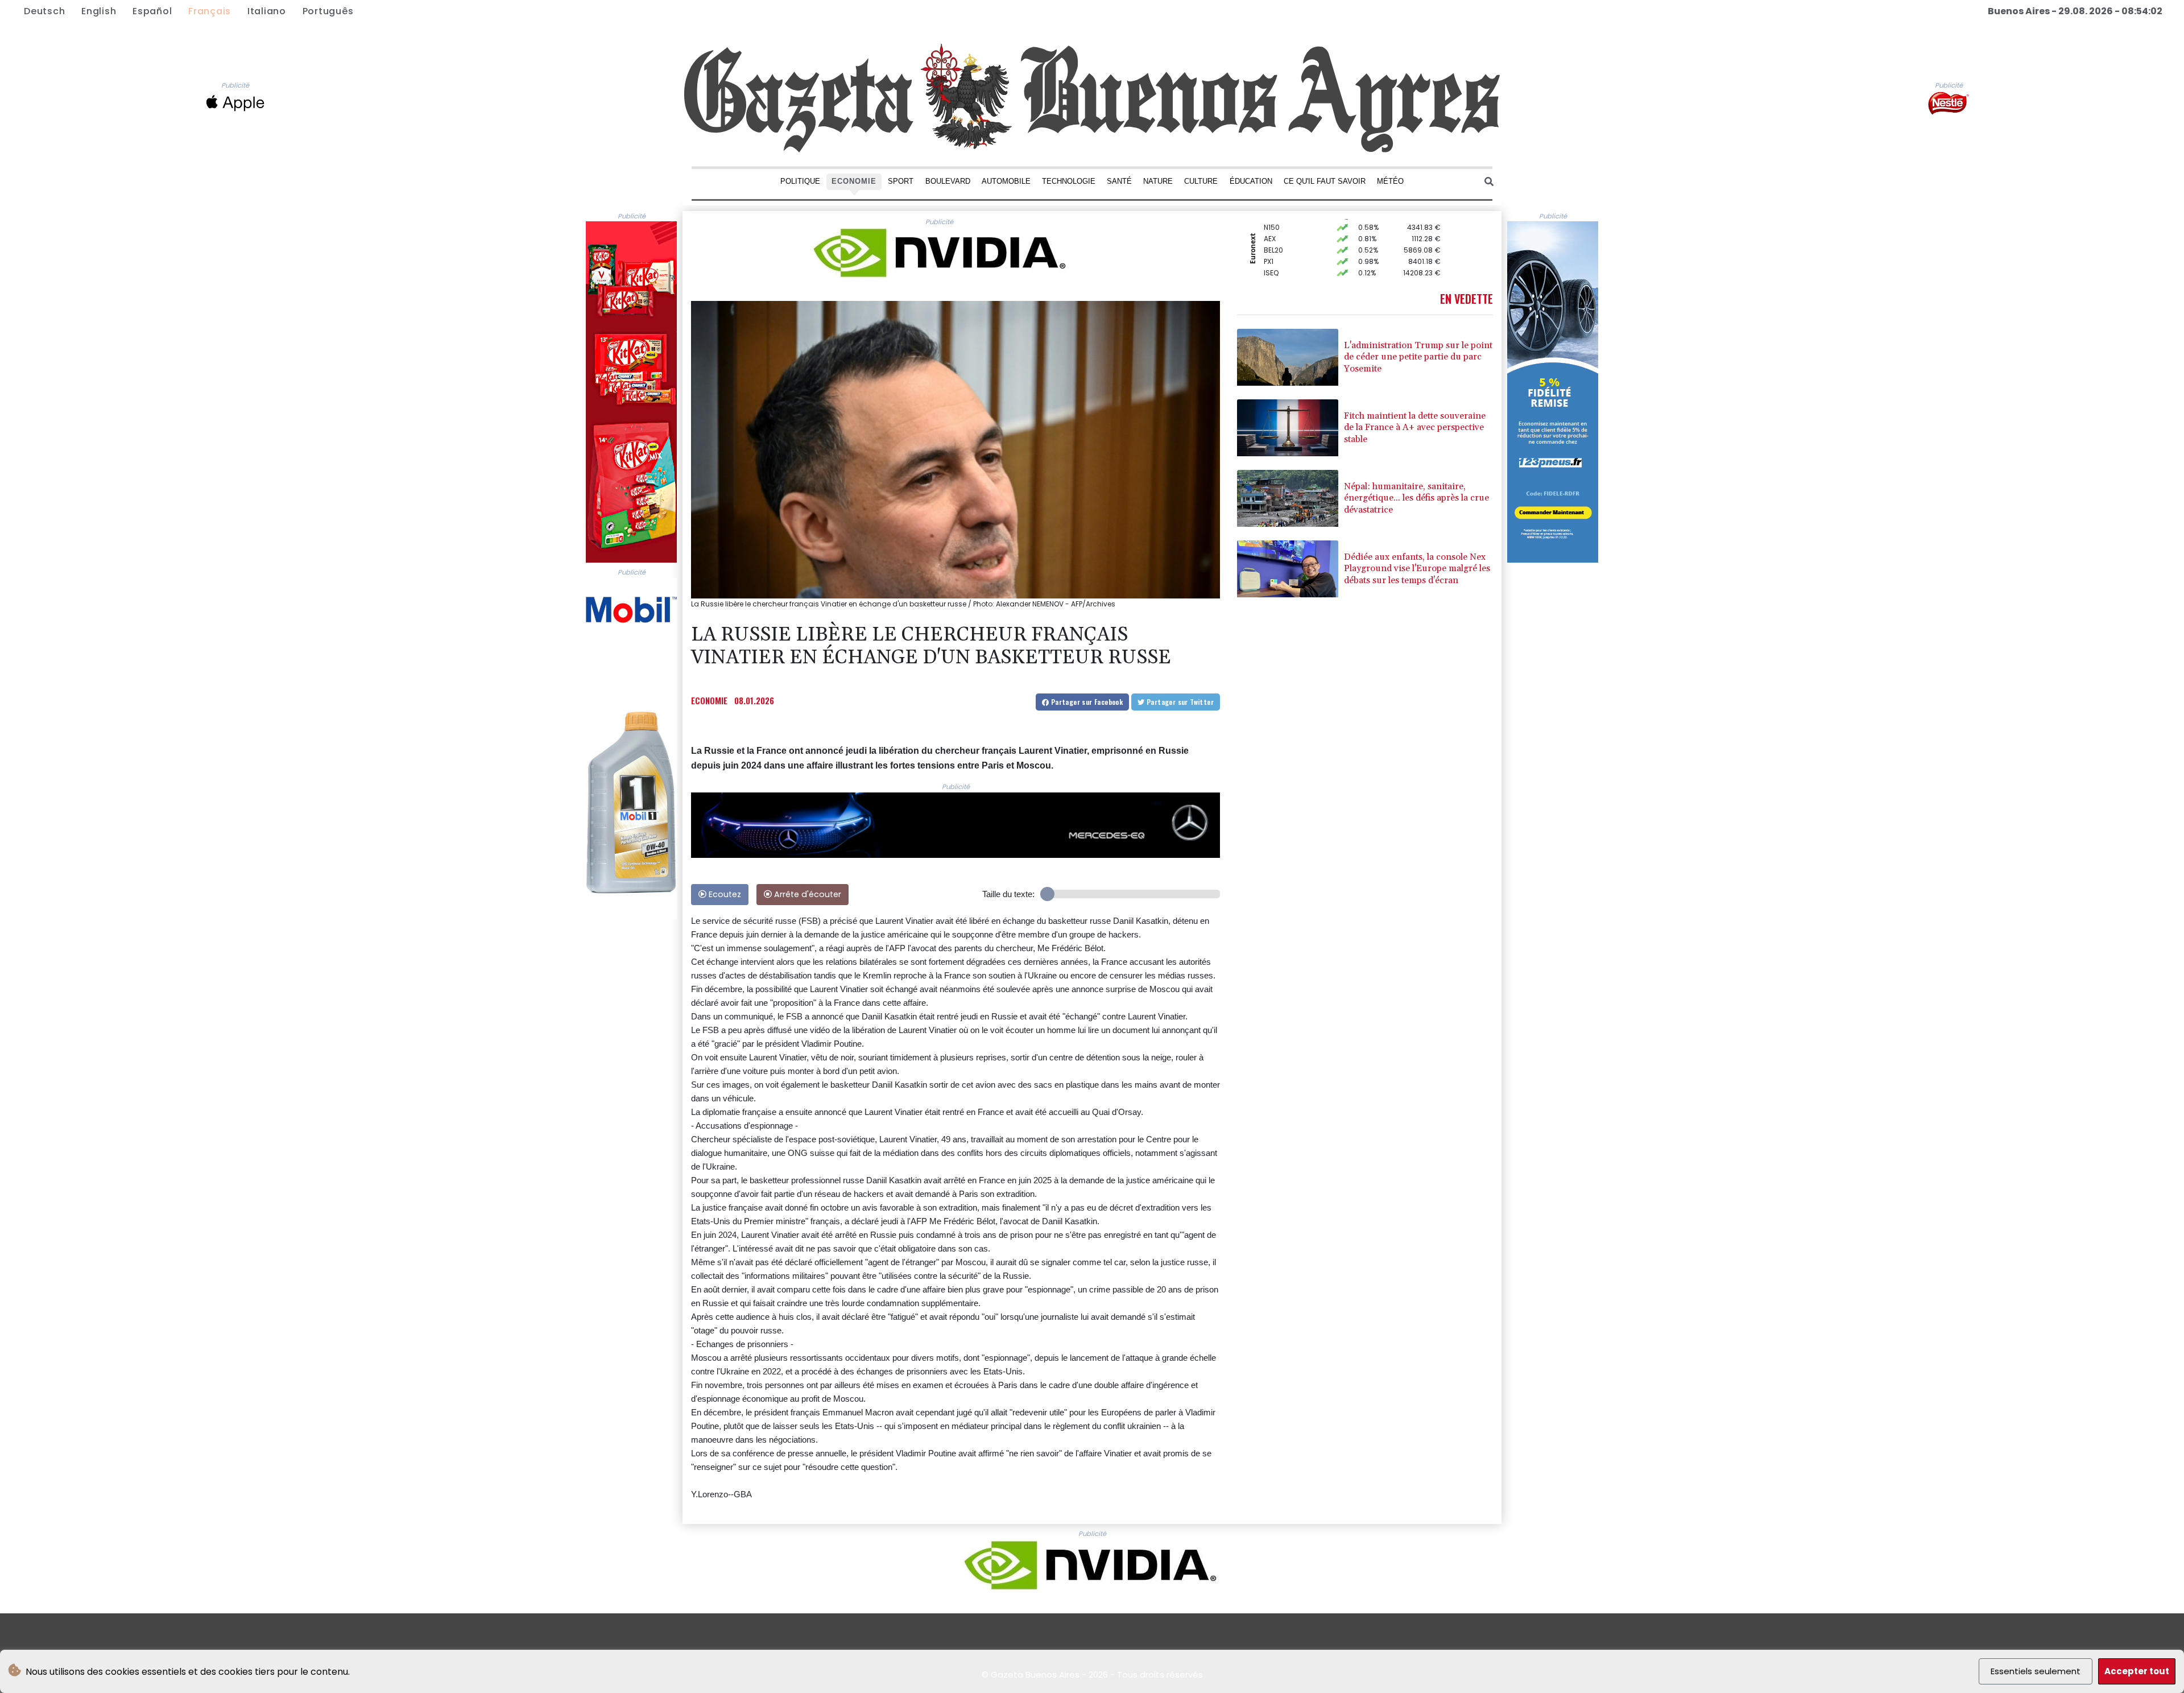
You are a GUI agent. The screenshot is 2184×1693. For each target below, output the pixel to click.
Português (328, 11)
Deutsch (44, 11)
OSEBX (1275, 258)
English (99, 11)
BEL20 (1273, 224)
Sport (901, 181)
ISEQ (1271, 247)
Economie (854, 181)
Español (152, 11)
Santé (1119, 181)
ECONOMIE (709, 700)
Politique (800, 181)
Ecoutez (724, 894)
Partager (1086, 702)
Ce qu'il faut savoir (1325, 181)
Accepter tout (2137, 1671)
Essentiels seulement (2036, 1671)
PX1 (1269, 235)
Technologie (1069, 181)
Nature (1158, 181)
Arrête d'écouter (806, 894)
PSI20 (1273, 269)
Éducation (1251, 181)
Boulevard (948, 181)
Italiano (267, 11)
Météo (1390, 181)
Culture (1201, 181)
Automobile (1006, 181)
